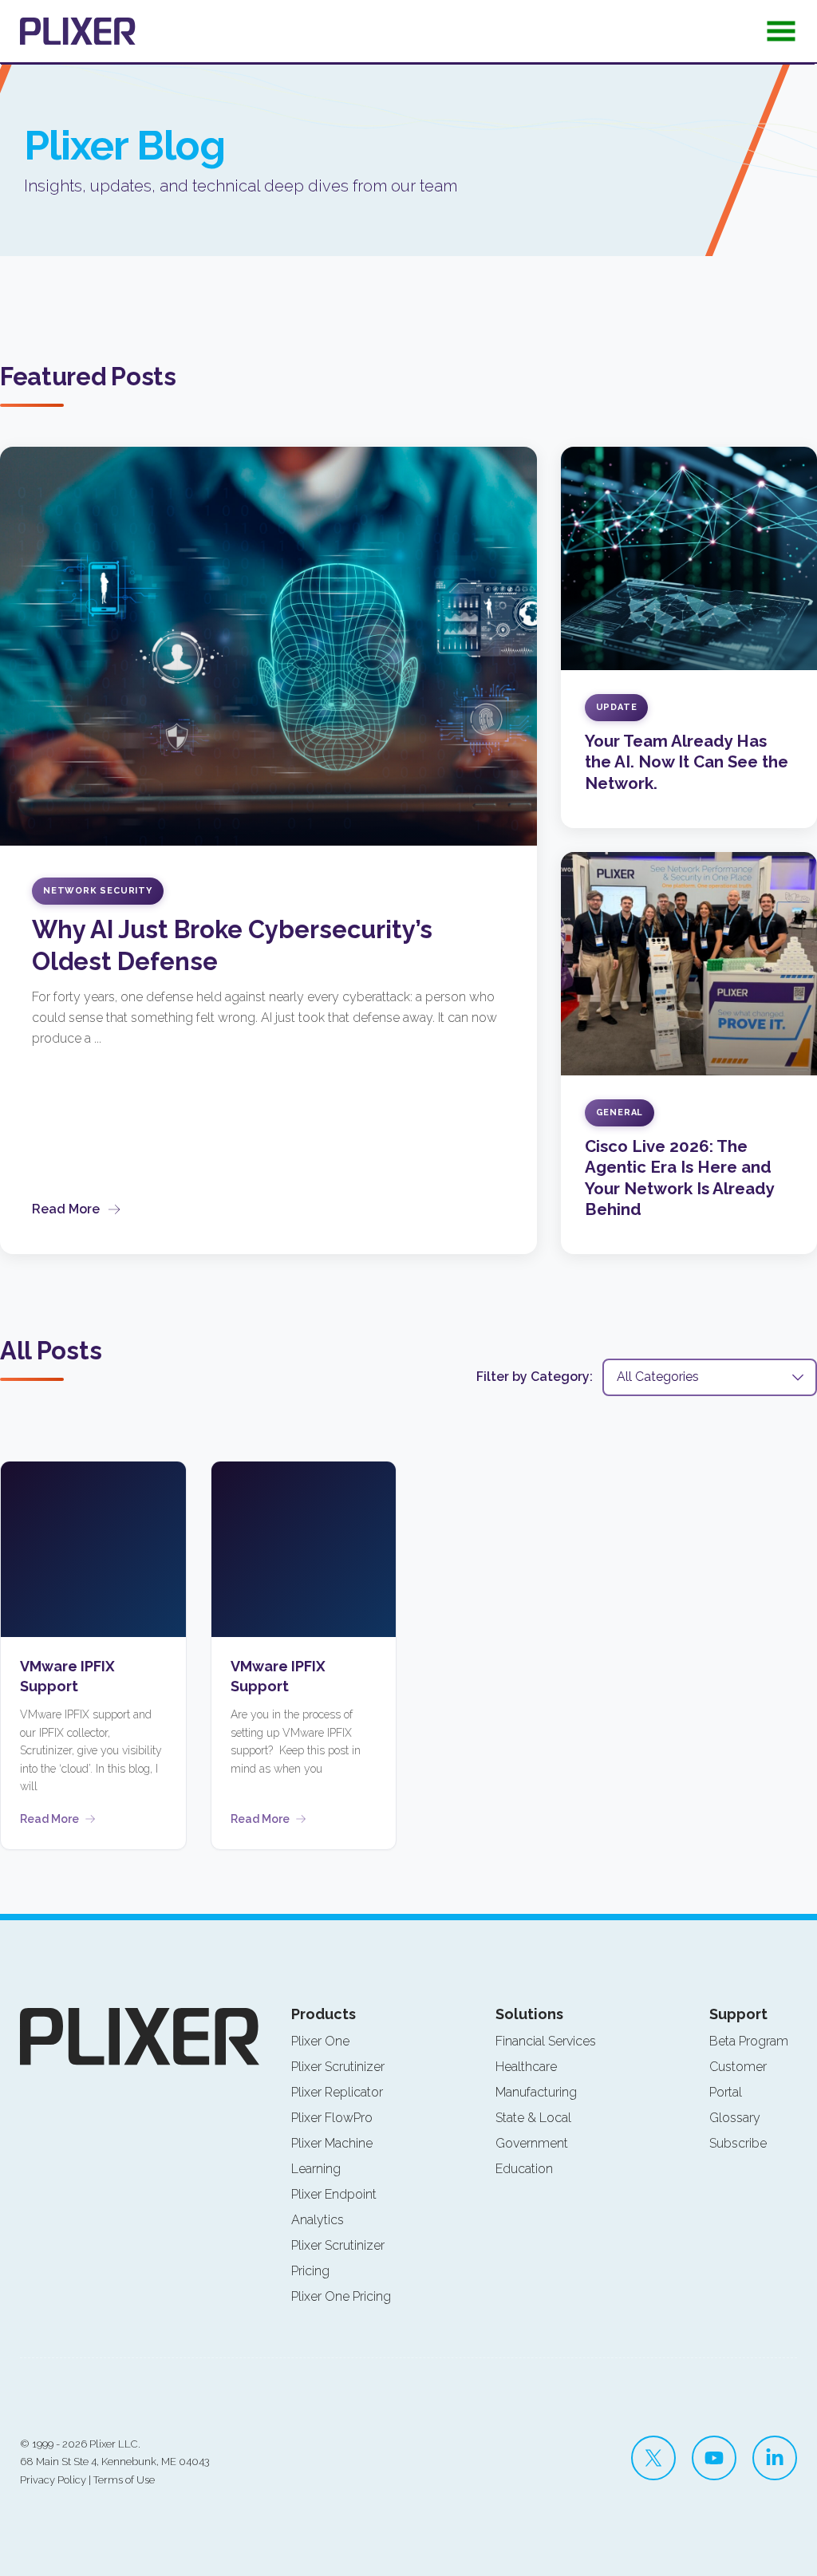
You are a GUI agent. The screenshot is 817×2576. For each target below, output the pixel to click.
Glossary (735, 2118)
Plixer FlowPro (332, 2118)
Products (324, 2014)
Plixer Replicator (337, 2092)
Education (524, 2169)
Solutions (529, 2014)
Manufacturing (536, 2092)
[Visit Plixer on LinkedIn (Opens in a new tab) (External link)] (775, 2458)
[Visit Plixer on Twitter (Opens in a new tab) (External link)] (653, 2458)
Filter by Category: (535, 1377)
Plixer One (320, 2041)
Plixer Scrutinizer (338, 2067)
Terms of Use (124, 2480)
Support (738, 2014)
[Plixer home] (78, 31)
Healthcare (526, 2067)
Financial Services (546, 2041)
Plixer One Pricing (341, 2296)
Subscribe (738, 2143)
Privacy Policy (53, 2480)
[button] (781, 36)
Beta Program (749, 2041)
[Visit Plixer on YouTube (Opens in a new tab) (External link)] (714, 2458)
